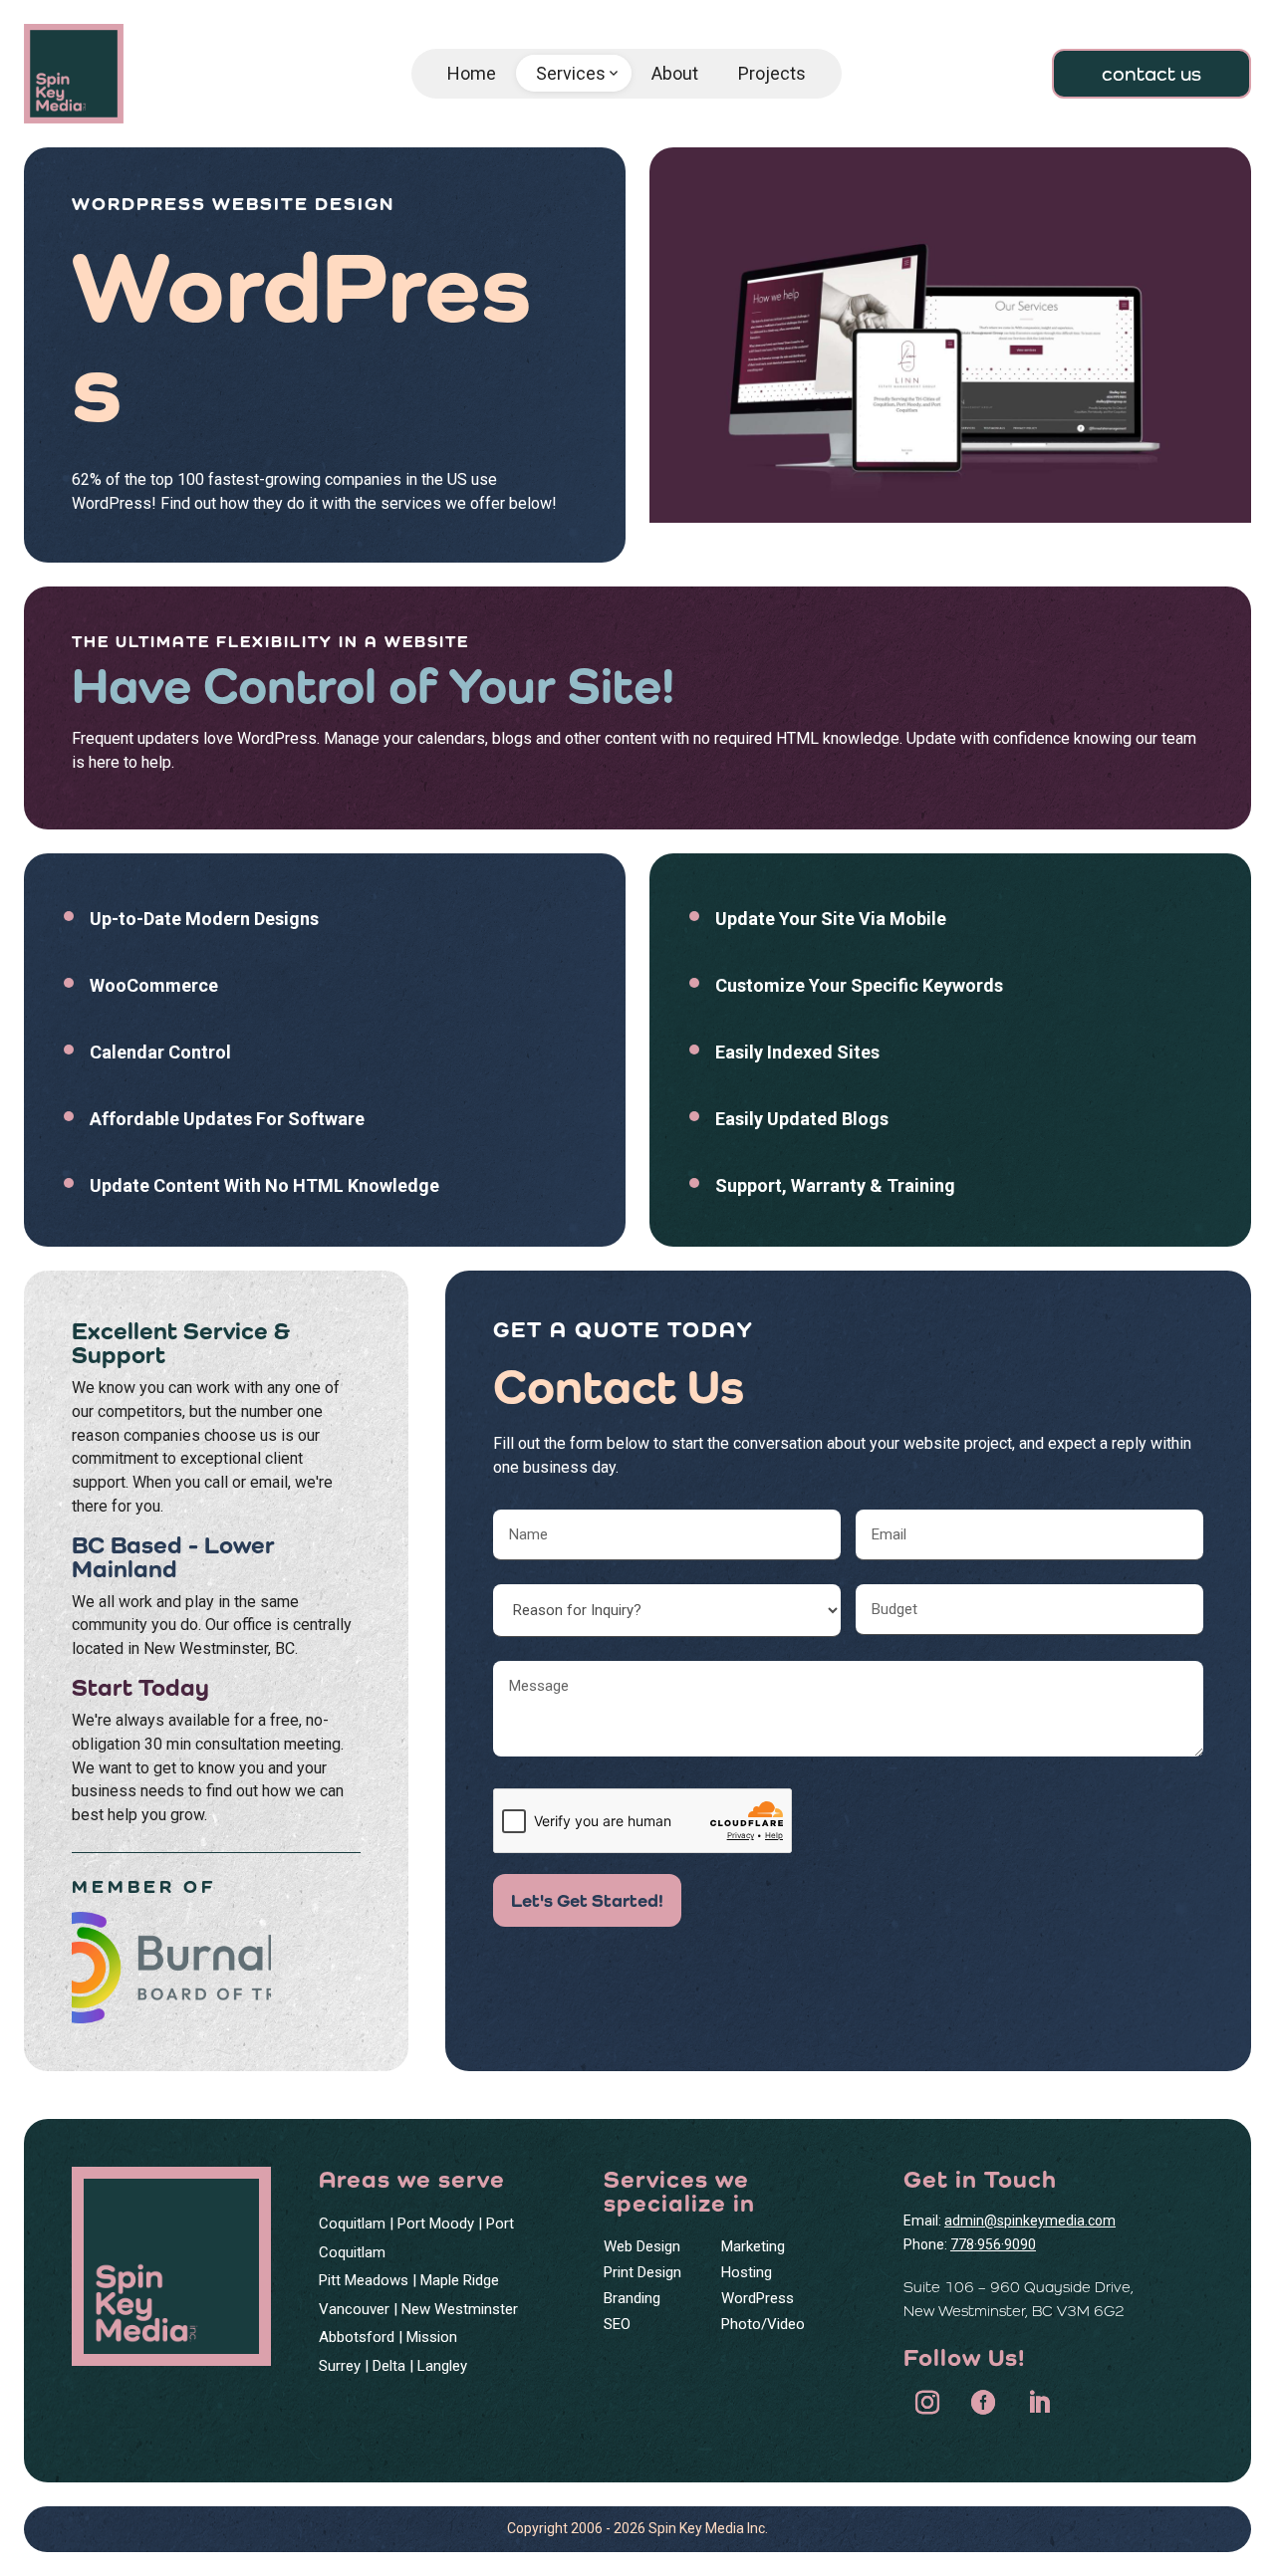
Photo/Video (763, 2324)
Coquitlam (352, 2224)
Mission (432, 2337)
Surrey (340, 2366)
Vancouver (354, 2309)
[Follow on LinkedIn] (1039, 2403)
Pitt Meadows (364, 2280)
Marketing (753, 2246)
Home (472, 73)
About (675, 73)
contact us (1151, 74)
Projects (772, 73)
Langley (442, 2366)
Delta (389, 2366)
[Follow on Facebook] (983, 2403)
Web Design (642, 2246)
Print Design (642, 2272)
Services (579, 74)
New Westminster (460, 2309)
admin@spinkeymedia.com (1030, 2221)
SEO (617, 2324)
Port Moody (436, 2224)
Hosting (747, 2272)
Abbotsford (357, 2337)
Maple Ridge (460, 2280)
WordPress (758, 2298)
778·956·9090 (993, 2244)
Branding (632, 2298)
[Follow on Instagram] (927, 2403)
